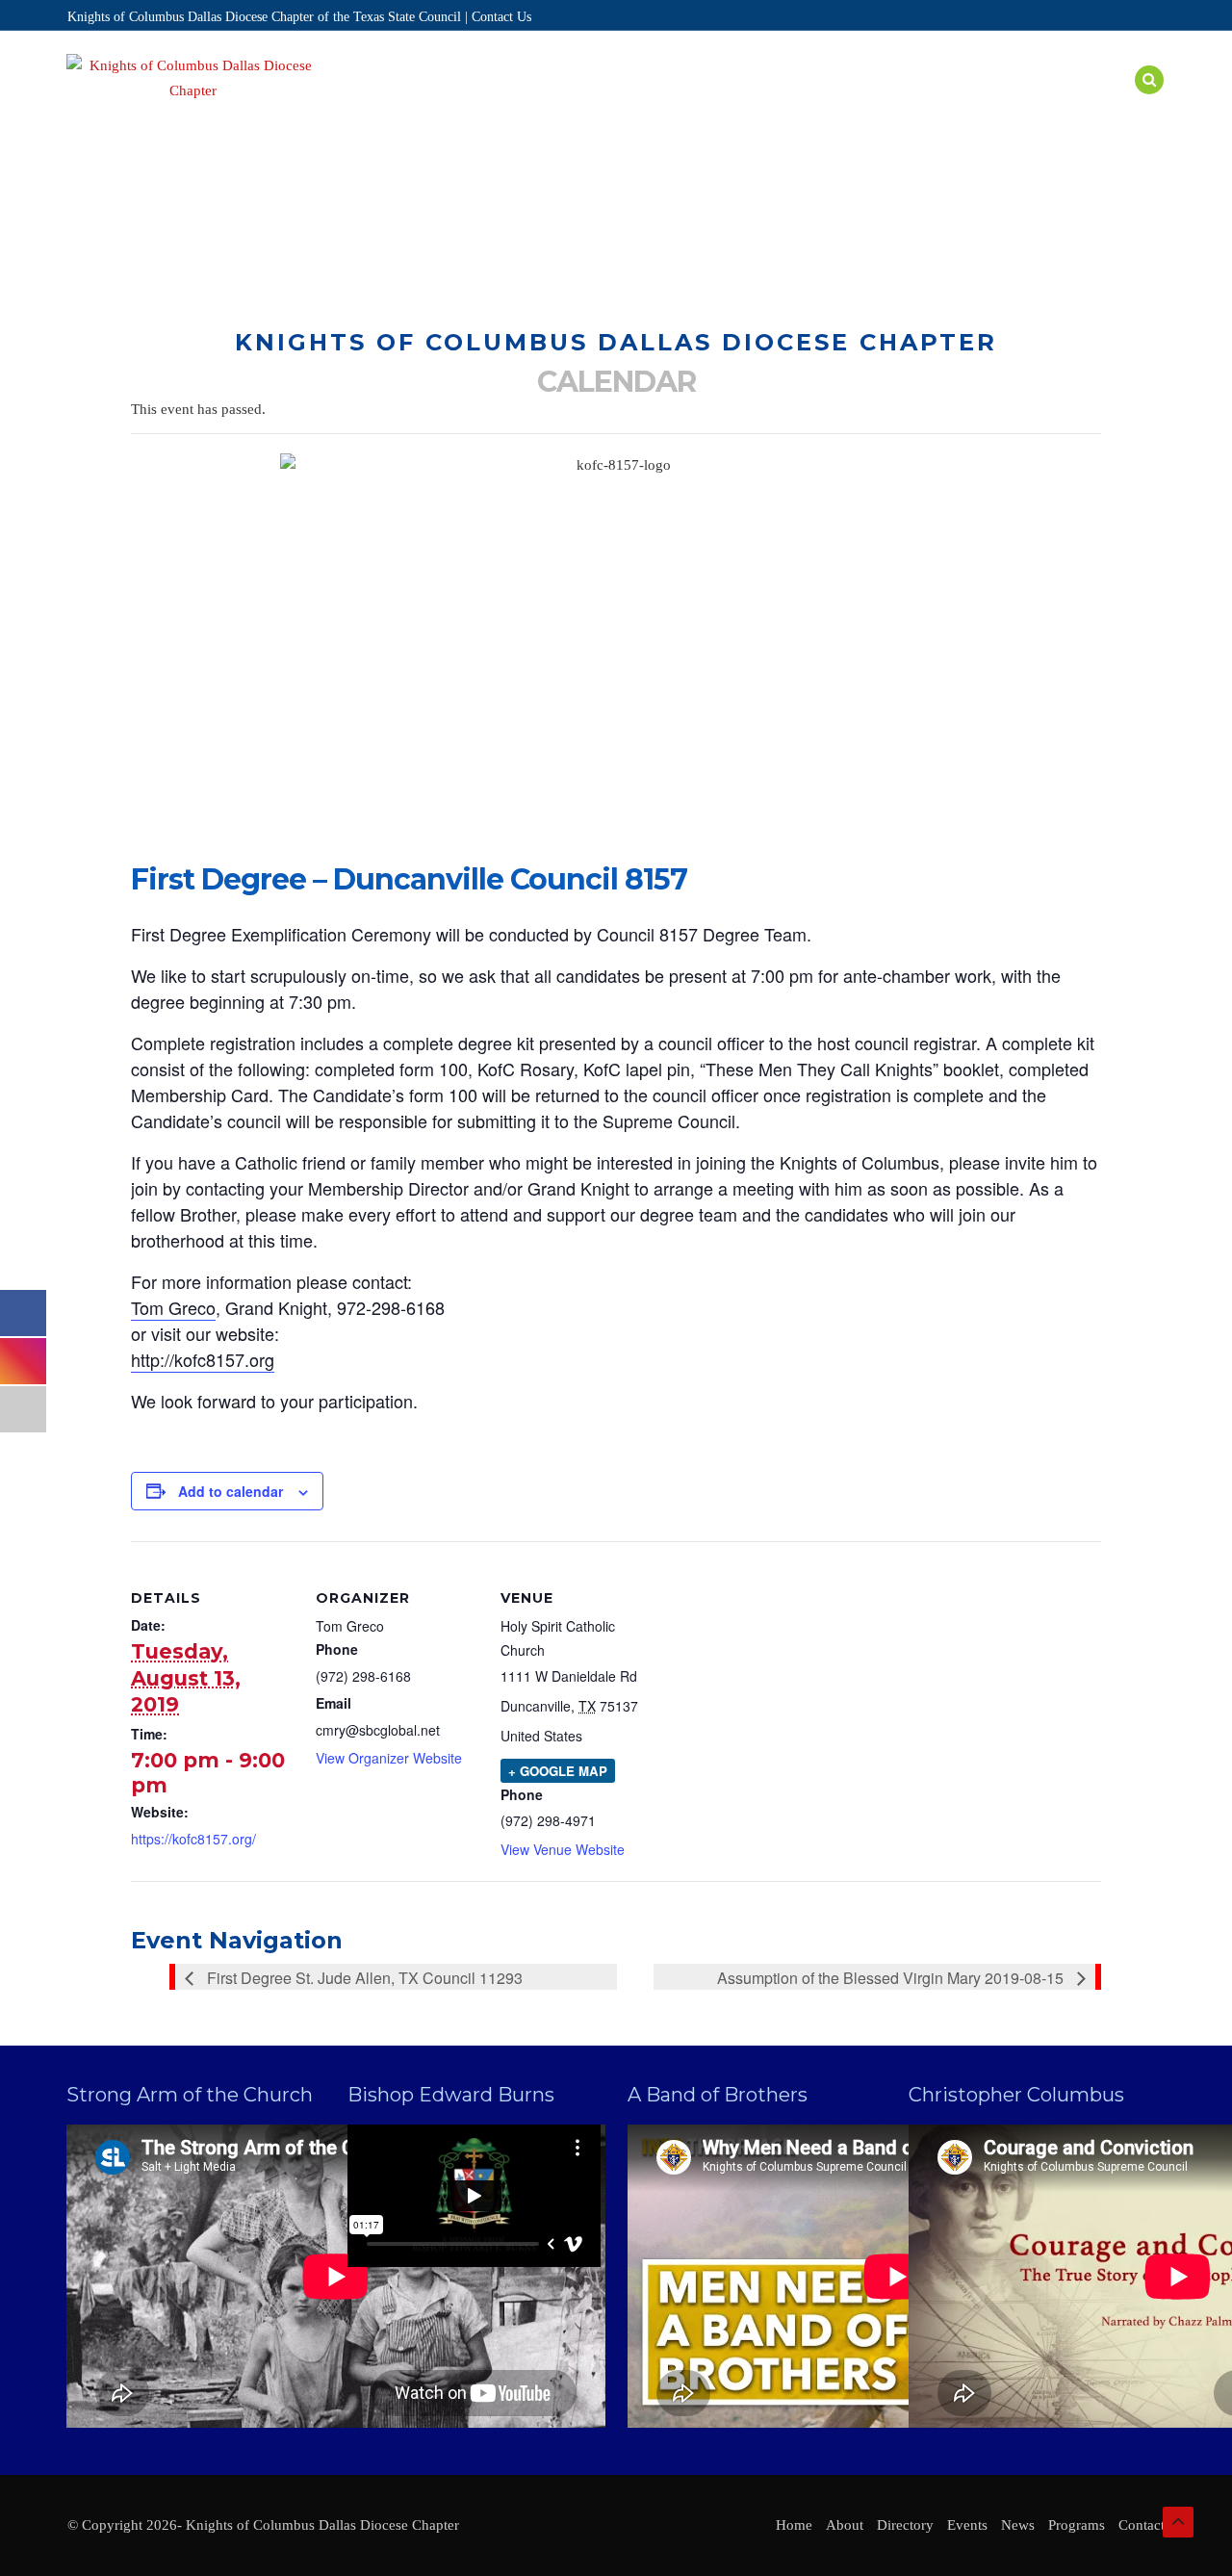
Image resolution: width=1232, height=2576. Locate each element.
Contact (1142, 2525)
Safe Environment (914, 103)
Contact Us (501, 17)
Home (436, 103)
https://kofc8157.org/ (193, 1839)
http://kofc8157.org (203, 1359)
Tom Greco (173, 1307)
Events (690, 103)
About (505, 103)
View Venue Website (563, 1849)
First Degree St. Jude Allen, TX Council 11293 (363, 1978)
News (1030, 103)
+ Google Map (558, 1771)
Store (1098, 103)
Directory (596, 103)
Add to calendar (231, 1491)
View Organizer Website (389, 1758)
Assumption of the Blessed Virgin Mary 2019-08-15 (892, 1978)
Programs (781, 103)
